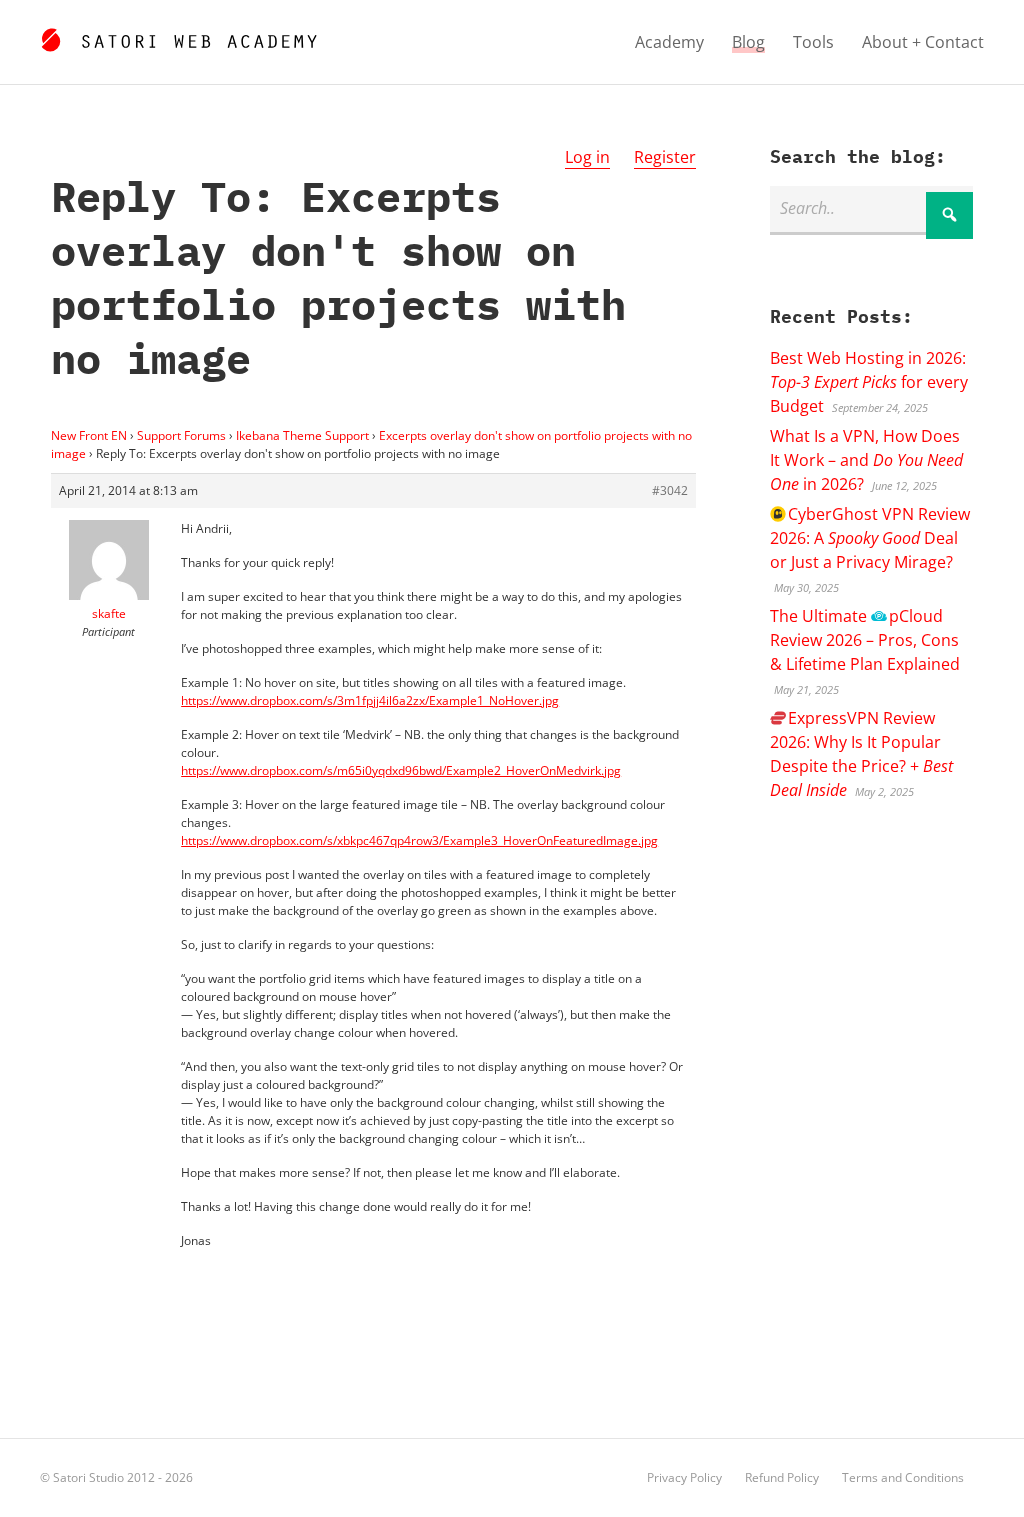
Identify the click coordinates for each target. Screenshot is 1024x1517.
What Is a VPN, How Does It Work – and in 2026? (866, 460)
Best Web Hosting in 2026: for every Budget (869, 382)
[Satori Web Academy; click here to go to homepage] (178, 37)
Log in (587, 157)
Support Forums (181, 435)
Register (665, 157)
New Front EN (89, 435)
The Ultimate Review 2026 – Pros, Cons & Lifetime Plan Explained (865, 640)
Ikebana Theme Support (302, 435)
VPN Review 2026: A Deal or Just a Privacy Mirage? (870, 538)
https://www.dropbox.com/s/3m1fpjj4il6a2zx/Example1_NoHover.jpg (370, 700)
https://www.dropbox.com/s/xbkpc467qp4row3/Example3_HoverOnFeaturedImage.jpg (419, 840)
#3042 (670, 490)
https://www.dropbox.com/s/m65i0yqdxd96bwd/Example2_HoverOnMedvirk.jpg (401, 770)
